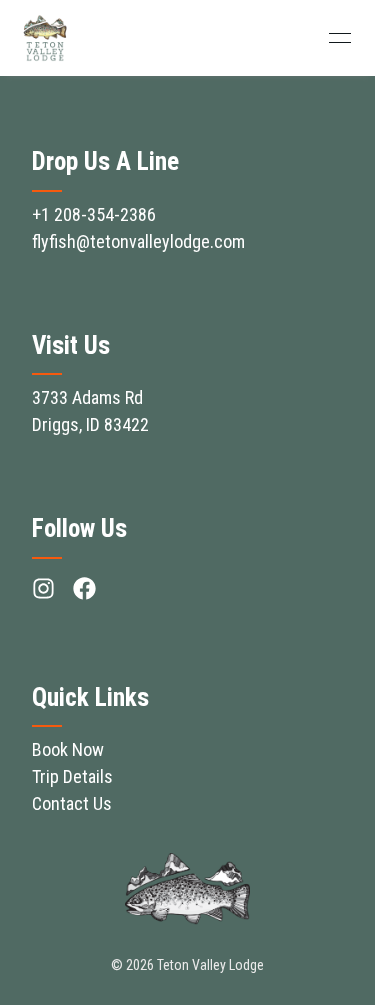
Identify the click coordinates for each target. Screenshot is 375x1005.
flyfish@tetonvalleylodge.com (138, 241)
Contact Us (72, 803)
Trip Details (72, 776)
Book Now (68, 749)
